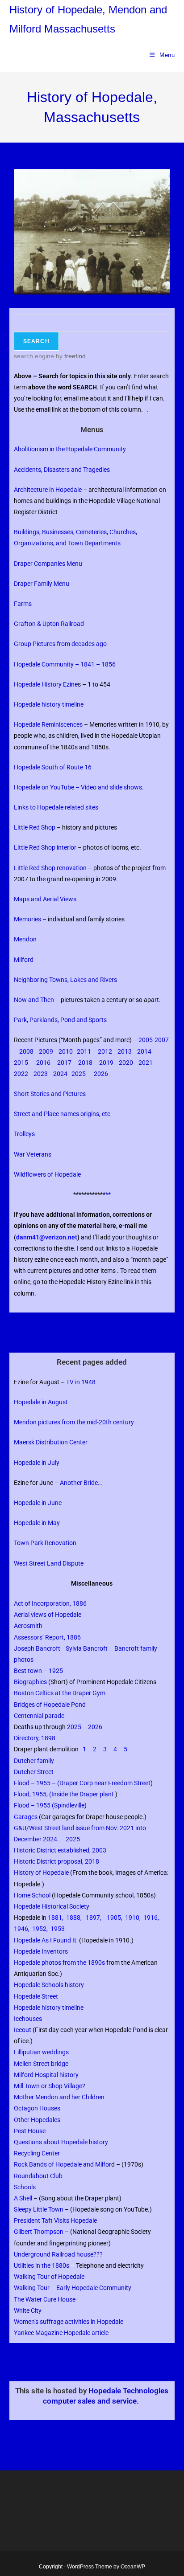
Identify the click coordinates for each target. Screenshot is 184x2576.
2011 (84, 1051)
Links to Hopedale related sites (56, 807)
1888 (73, 1918)
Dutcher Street (34, 1772)
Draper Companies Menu (49, 564)
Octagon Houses (37, 2108)
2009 (46, 1051)
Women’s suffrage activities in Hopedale (69, 2322)
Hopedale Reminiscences (48, 724)
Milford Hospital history (46, 2075)
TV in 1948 (81, 1382)
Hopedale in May (38, 1523)
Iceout (23, 2030)
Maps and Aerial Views (45, 899)
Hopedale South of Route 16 (53, 767)
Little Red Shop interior (45, 847)
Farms (23, 604)
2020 (125, 1063)
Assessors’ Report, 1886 (47, 1637)
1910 (132, 1918)
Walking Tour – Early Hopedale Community (73, 2288)
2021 (146, 1063)
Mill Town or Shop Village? (50, 2086)
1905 (114, 1918)
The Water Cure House (45, 2299)
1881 (55, 1918)
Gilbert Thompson (39, 2232)
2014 (144, 1051)
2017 (64, 1063)
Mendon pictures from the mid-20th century (75, 1422)
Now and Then (34, 1000)
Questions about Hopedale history (61, 2142)
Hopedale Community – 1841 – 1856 (65, 664)
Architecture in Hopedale (48, 490)
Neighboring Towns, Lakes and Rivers (65, 980)
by (70, 356)
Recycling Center (37, 2153)
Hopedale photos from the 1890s (59, 1963)
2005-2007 (154, 1040)
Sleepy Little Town (39, 2209)
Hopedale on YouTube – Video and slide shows (78, 787)
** (108, 1194)
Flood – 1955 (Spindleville (49, 1805)
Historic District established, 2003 (61, 1850)
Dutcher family (35, 1761)
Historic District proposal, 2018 (56, 1861)
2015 (21, 1063)
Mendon (25, 939)
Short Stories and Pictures (50, 1094)
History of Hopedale (41, 1873)
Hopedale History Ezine (46, 684)
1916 (151, 1918)
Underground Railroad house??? (58, 2254)
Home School (32, 1895)
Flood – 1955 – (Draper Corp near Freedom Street (82, 1783)
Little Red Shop (35, 827)
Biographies (30, 1682)
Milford (24, 960)
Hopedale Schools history (49, 1985)
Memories (27, 919)
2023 (41, 1074)
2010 (66, 1051)
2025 (79, 1074)
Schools (25, 2187)
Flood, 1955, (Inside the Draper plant (64, 1794)
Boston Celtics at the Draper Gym (60, 1693)
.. (16, 2362)
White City (28, 2310)
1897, (94, 1918)
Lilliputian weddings (42, 2052)
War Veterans (33, 1154)
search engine (34, 356)
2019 (106, 1063)
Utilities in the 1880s (42, 2265)
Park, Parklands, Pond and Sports (60, 1020)
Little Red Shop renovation (50, 868)
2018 (85, 1063)
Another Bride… (81, 1483)
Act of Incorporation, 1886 (50, 1603)
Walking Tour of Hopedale (49, 2277)
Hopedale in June (38, 1503)
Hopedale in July (37, 1463)
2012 (105, 1051)
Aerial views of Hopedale (48, 1615)
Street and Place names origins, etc (63, 1114)
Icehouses (29, 2019)
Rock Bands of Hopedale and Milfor (64, 2164)
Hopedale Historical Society (52, 1906)
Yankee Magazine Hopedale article (61, 2333)
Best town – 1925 (38, 1671)
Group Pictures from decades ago (60, 644)
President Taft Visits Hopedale (55, 2220)
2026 (101, 1074)
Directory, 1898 (35, 1738)
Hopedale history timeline (49, 704)
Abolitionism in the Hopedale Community (70, 449)
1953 (58, 1929)
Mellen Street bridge (41, 2064)
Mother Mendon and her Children (59, 2097)
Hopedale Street (36, 1996)
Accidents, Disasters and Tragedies (62, 470)
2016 (43, 1063)
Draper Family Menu (42, 584)
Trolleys (24, 1134)
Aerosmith (28, 1626)
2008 (26, 1051)
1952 (39, 1929)
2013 (125, 1051)
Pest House (30, 2131)
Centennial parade (40, 1716)
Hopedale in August (42, 1402)
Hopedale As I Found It (45, 1940)
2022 (22, 1074)
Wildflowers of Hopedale (47, 1174)
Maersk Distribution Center (51, 1442)
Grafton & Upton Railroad (49, 624)
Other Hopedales (37, 2120)
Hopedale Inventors (41, 1951)
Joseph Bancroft (38, 1648)
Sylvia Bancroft (87, 1648)
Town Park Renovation (45, 1543)
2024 (60, 1074)
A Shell (23, 2198)
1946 (21, 1929)
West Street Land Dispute (49, 1563)
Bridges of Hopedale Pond (50, 1705)
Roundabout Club (38, 2176)
